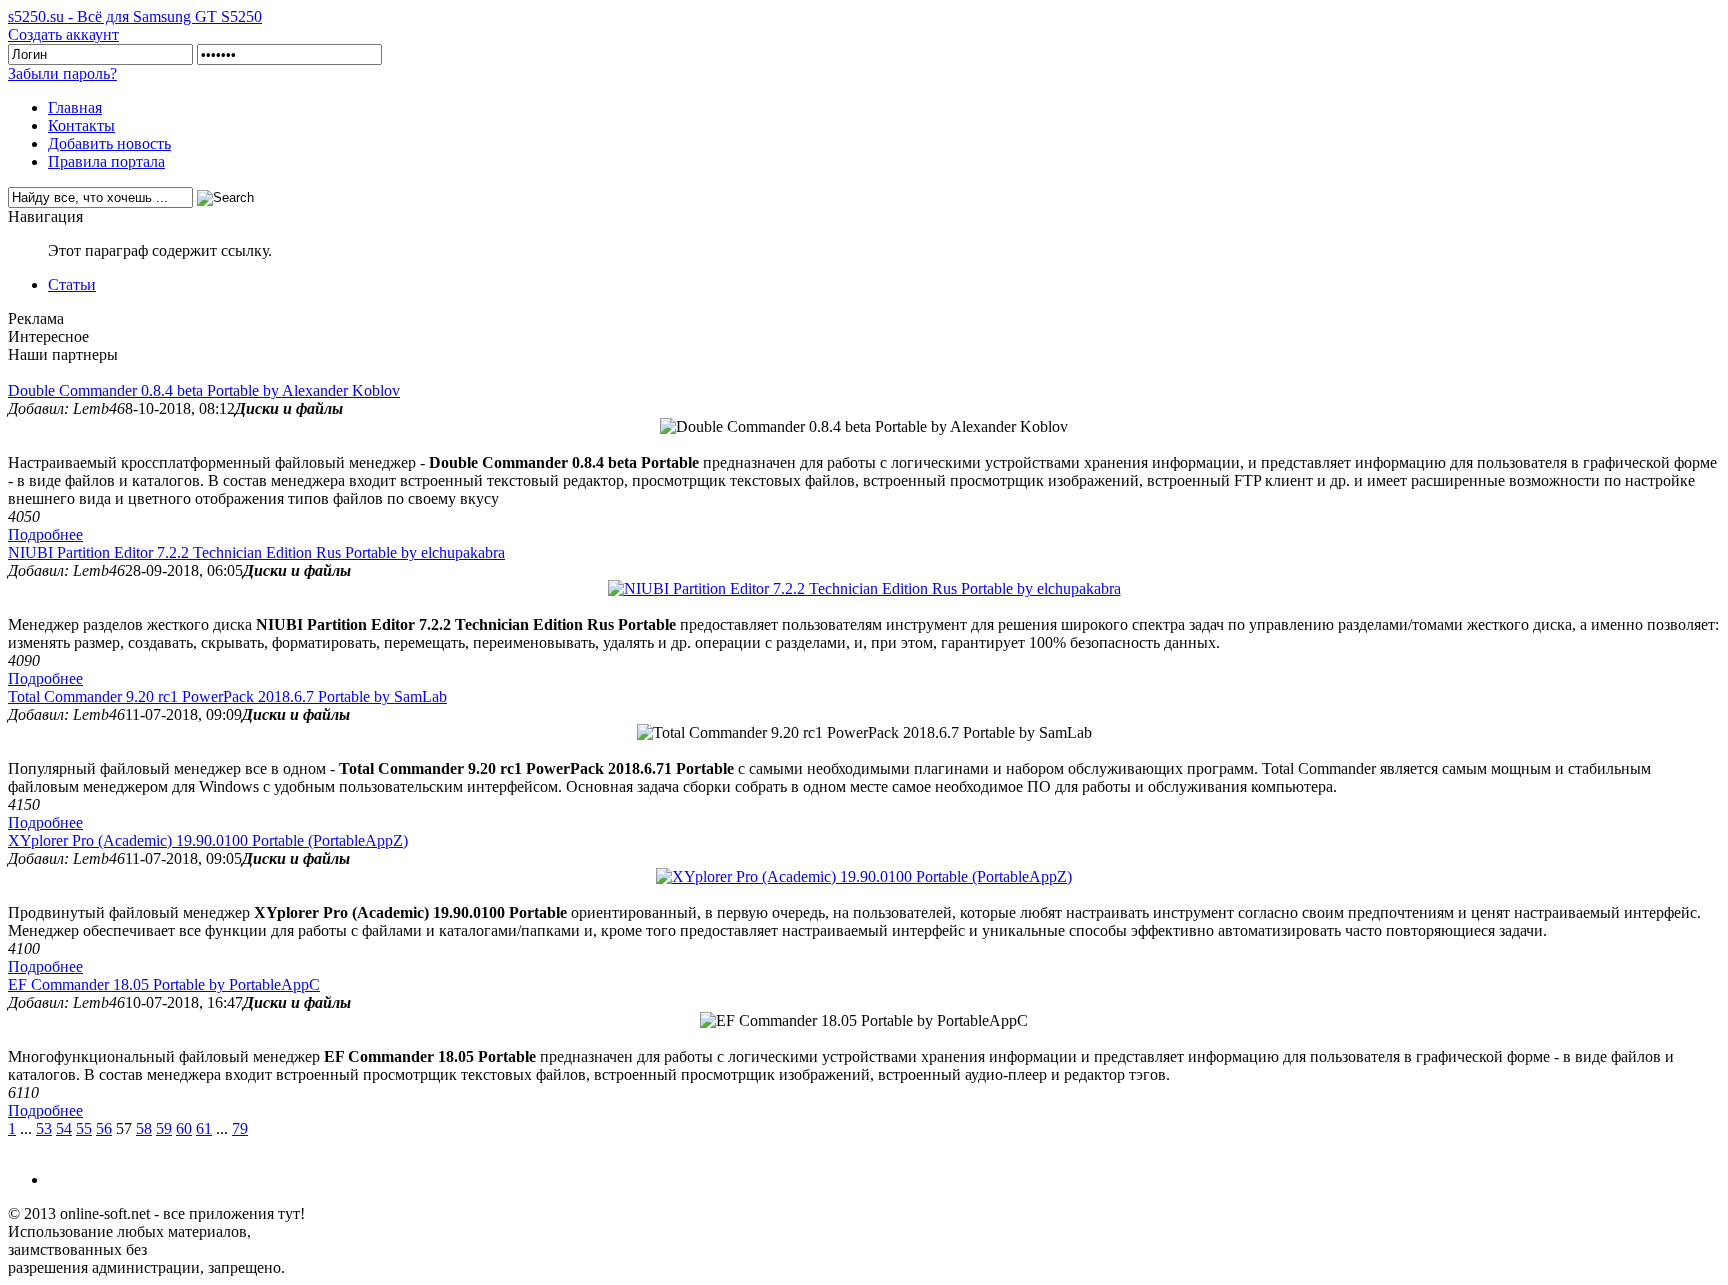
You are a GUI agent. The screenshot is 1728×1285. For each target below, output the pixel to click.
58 (144, 1128)
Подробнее (45, 534)
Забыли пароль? (62, 73)
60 (184, 1128)
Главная (75, 107)
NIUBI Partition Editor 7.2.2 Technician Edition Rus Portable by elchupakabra (256, 552)
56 (104, 1128)
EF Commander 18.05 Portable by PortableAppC (164, 984)
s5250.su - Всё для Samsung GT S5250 (135, 16)
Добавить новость (109, 143)
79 (240, 1128)
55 (84, 1128)
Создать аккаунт (63, 34)
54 (64, 1128)
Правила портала (106, 161)
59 (164, 1128)
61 (204, 1128)
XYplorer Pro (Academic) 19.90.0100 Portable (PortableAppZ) (208, 840)
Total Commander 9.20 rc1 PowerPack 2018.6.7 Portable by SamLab (227, 696)
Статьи (72, 284)
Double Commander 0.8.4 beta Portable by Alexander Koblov (204, 390)
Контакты (81, 125)
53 (44, 1128)
